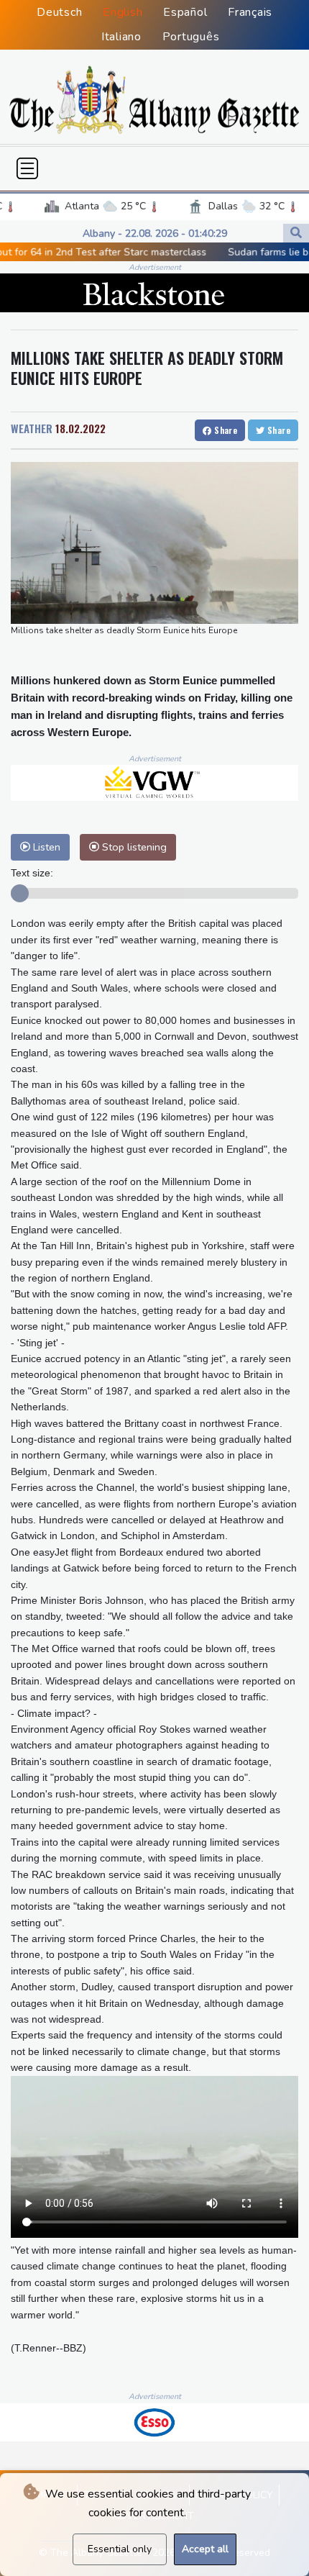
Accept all (205, 2549)
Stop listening (133, 847)
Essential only (120, 2549)
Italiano (121, 37)
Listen (45, 847)
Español (185, 12)
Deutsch (59, 12)
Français (250, 12)
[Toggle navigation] (27, 168)
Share (225, 430)
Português (191, 37)
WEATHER (32, 428)
